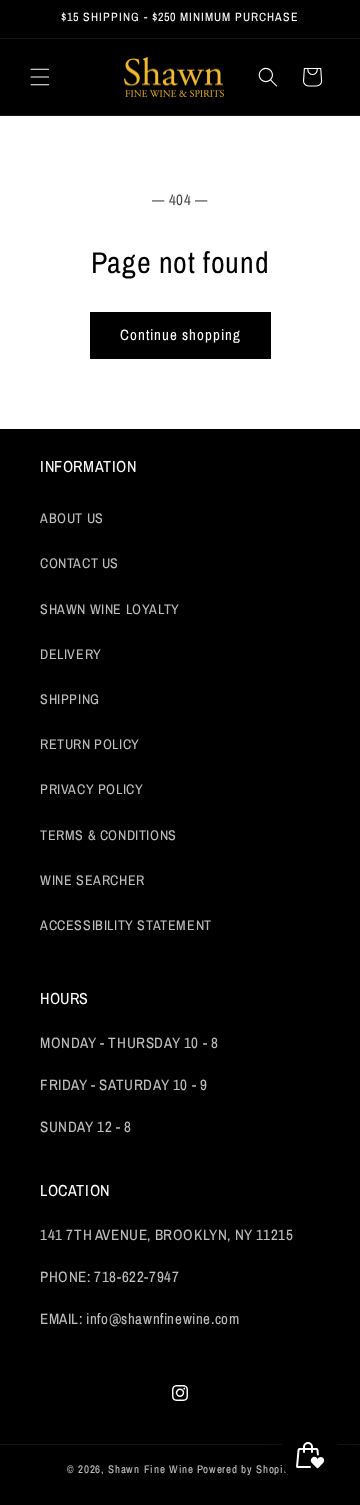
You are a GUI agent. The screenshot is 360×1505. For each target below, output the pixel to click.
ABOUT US (72, 518)
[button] (40, 77)
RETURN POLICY (90, 744)
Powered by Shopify (245, 1469)
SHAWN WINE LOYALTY (110, 609)
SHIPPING (70, 699)
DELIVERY (71, 654)
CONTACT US (79, 563)
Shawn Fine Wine (151, 1469)
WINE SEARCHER (92, 880)
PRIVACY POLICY (91, 789)
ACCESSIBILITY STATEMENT (126, 925)
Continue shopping (180, 334)
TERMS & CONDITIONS (108, 835)
